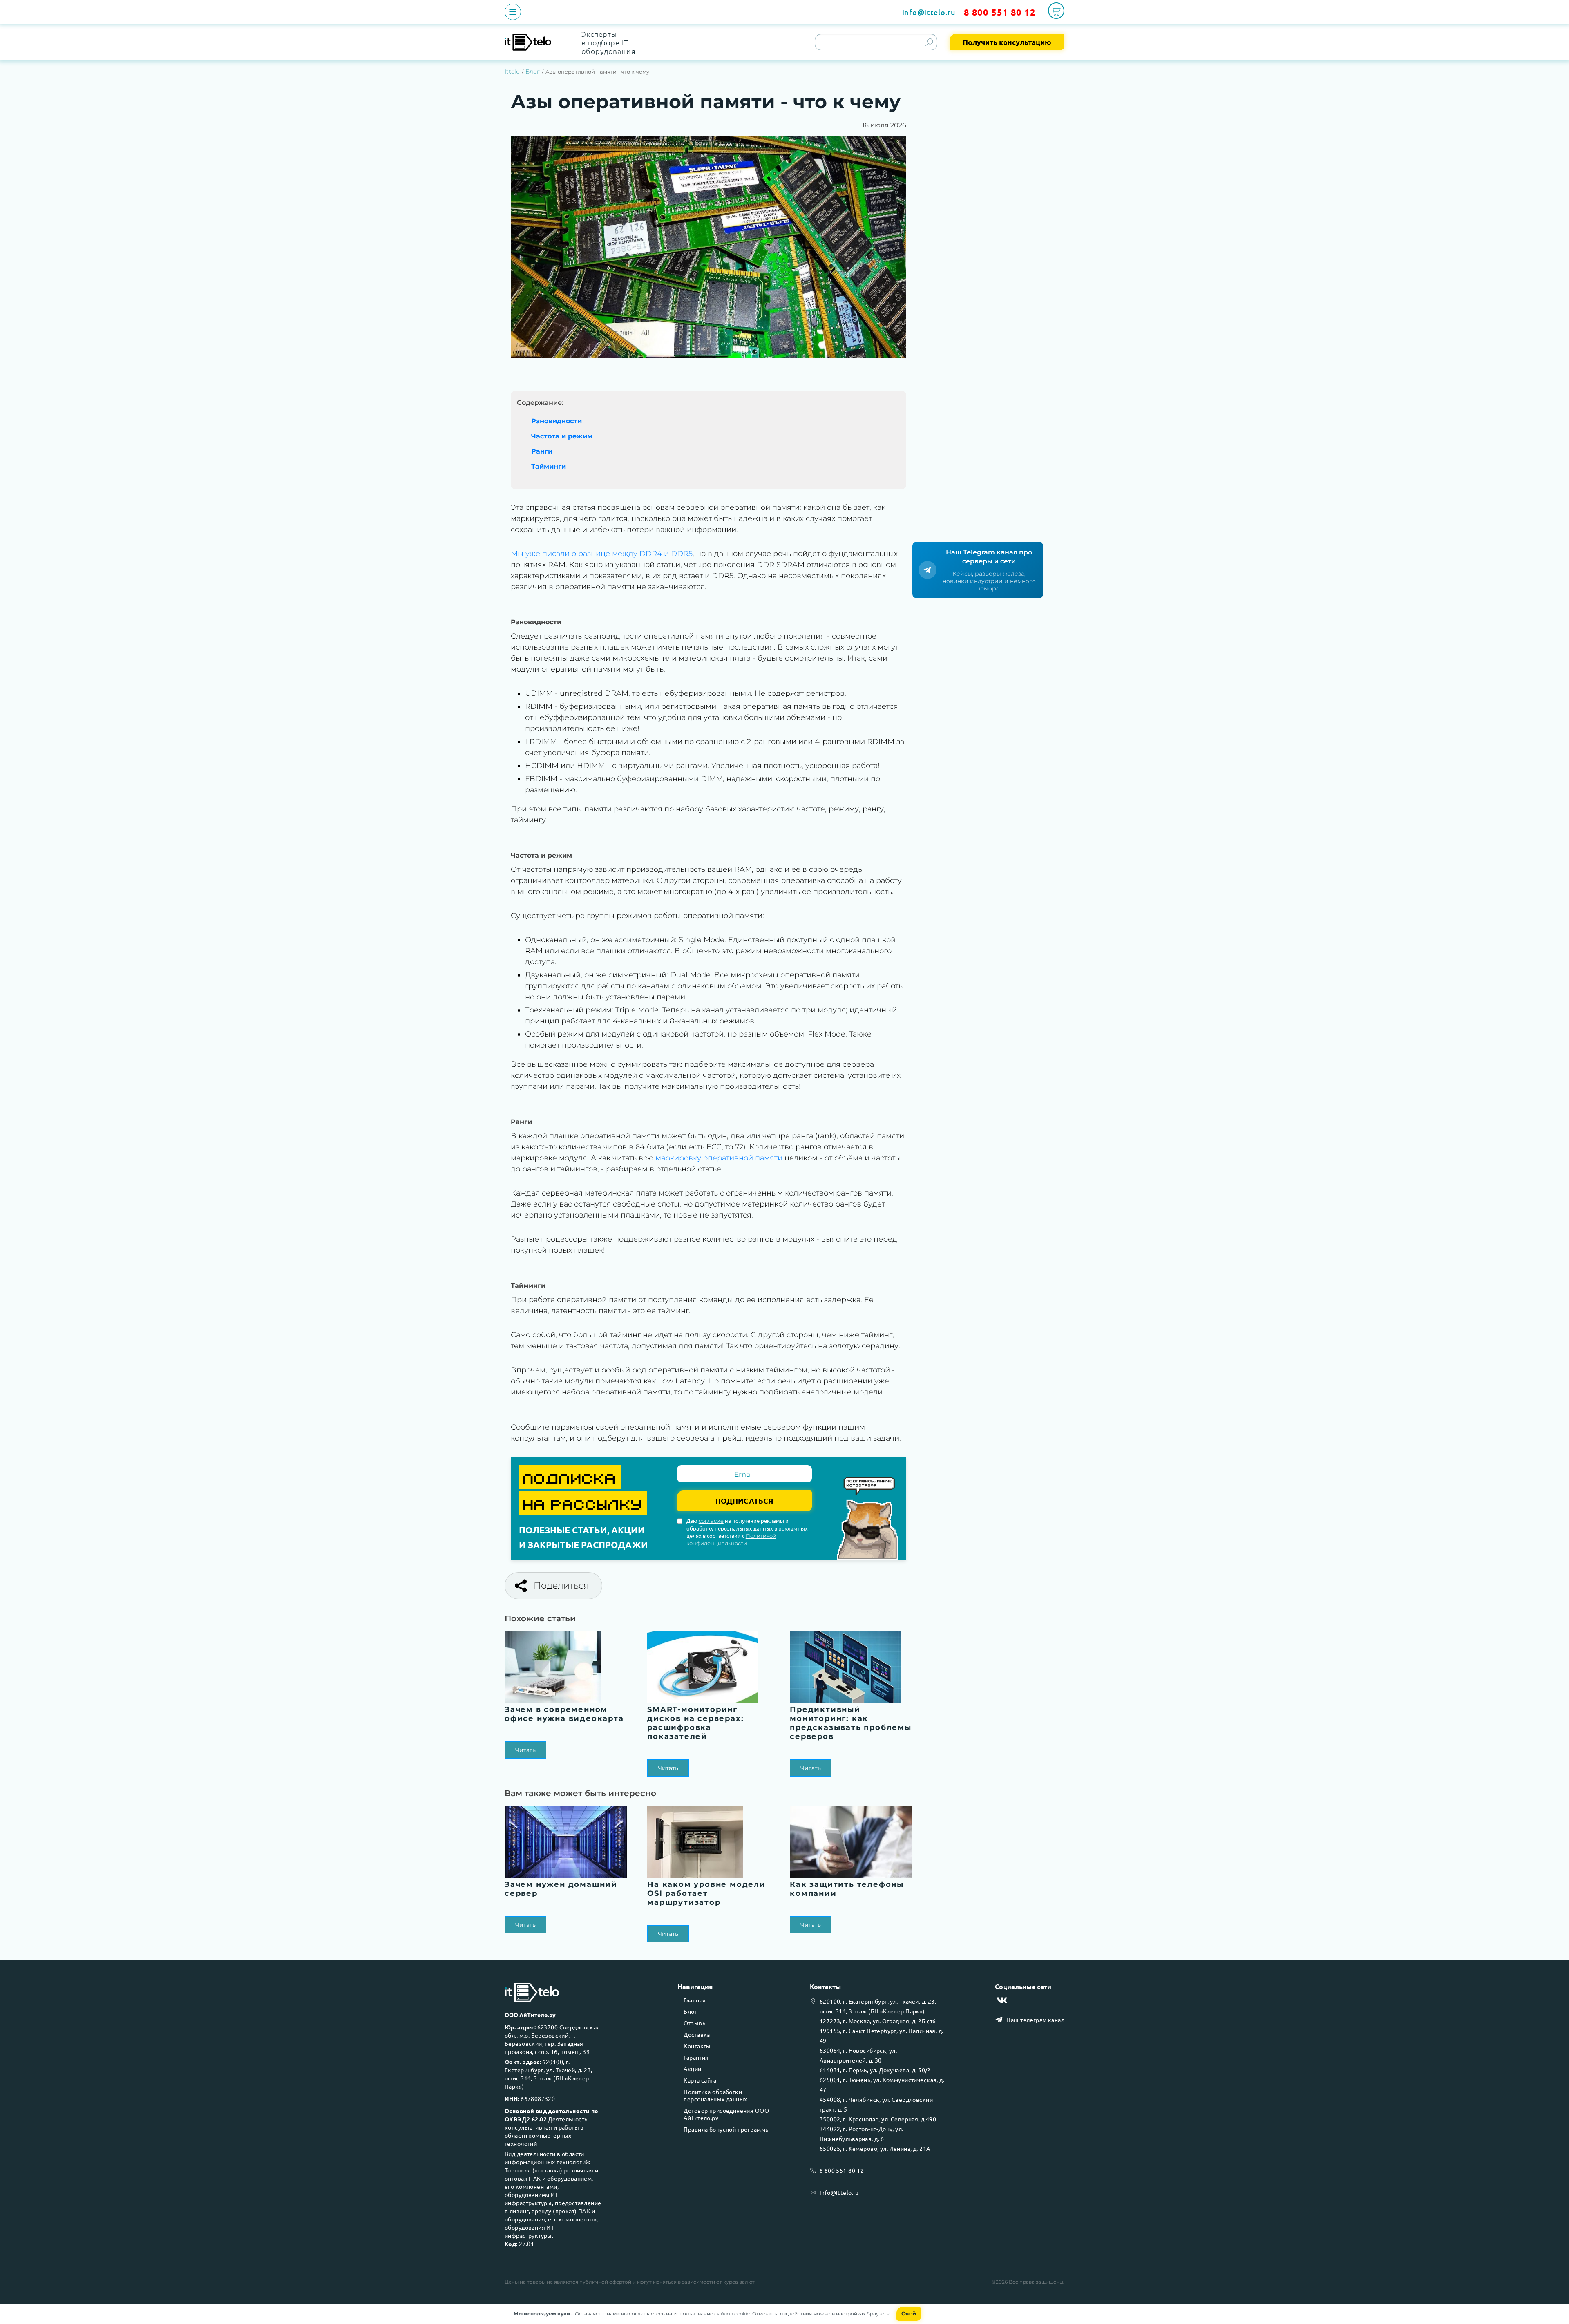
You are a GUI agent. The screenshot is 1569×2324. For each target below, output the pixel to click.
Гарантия (696, 2057)
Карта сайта (700, 2080)
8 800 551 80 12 (1000, 12)
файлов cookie (732, 2314)
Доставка (697, 2034)
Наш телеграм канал (1035, 2020)
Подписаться (744, 1501)
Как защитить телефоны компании (847, 1889)
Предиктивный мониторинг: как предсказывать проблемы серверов (851, 1723)
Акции (692, 2069)
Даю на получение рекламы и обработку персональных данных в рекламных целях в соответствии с (747, 1532)
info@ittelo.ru (929, 12)
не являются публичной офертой (589, 2282)
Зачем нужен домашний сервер (561, 1889)
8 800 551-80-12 (842, 2170)
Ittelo (512, 72)
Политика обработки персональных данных (715, 2095)
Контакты (697, 2046)
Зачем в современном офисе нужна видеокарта (564, 1714)
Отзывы (695, 2023)
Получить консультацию (1007, 42)
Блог (533, 72)
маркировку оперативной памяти (719, 1158)
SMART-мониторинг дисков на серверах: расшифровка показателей (695, 1723)
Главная (695, 2000)
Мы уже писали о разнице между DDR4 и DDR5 (602, 554)
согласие (711, 1521)
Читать (525, 1750)
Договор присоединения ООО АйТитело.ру (726, 2114)
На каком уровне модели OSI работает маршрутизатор (706, 1893)
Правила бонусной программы (727, 2129)
